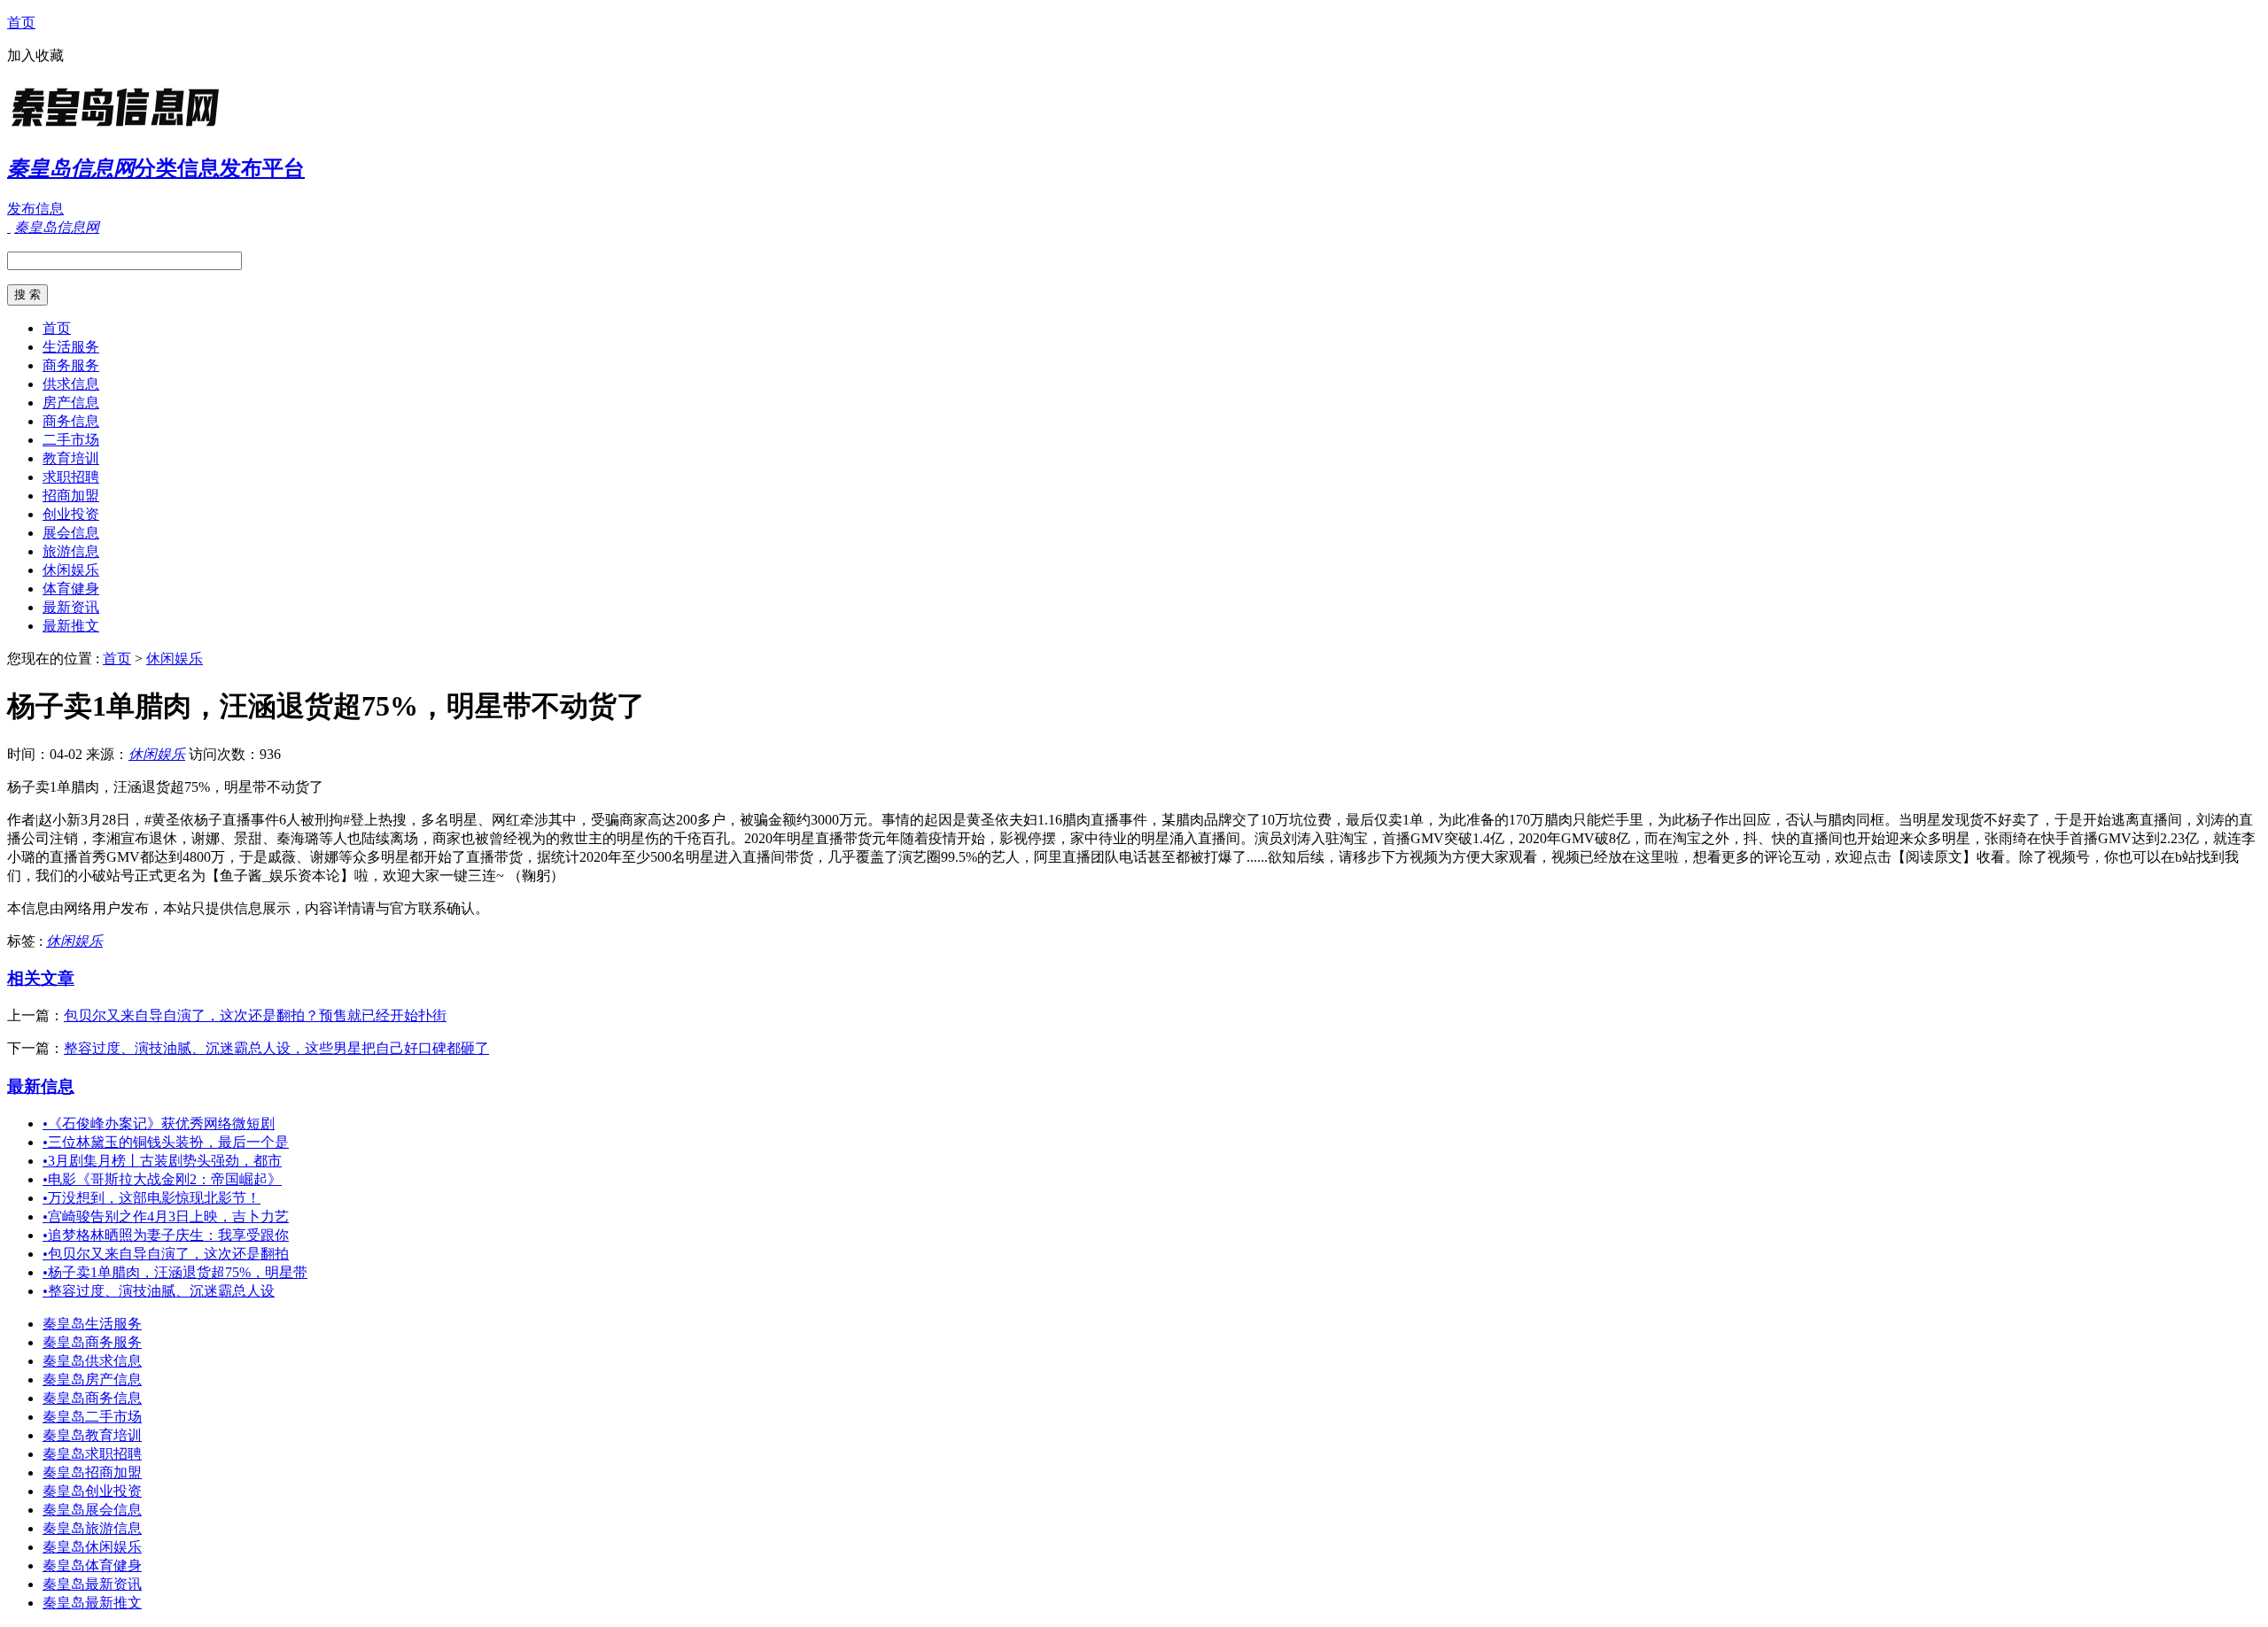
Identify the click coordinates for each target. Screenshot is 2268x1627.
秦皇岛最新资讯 (92, 1584)
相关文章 (41, 978)
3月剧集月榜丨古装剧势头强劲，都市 (162, 1161)
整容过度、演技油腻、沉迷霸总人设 (159, 1291)
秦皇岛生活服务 (92, 1324)
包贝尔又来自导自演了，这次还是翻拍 (166, 1254)
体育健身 (71, 589)
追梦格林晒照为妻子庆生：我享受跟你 (166, 1235)
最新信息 (41, 1086)
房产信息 (71, 403)
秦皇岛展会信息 (92, 1510)
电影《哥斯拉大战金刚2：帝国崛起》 (162, 1179)
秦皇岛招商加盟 (92, 1472)
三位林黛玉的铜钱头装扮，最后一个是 (166, 1142)
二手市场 (71, 440)
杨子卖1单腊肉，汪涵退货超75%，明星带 (175, 1272)
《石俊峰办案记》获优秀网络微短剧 (159, 1123)
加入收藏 (35, 55)
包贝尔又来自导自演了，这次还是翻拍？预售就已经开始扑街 (255, 1015)
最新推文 (71, 626)
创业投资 (71, 514)
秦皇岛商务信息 (92, 1398)
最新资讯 (71, 607)
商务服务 (71, 365)
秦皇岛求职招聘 (92, 1454)
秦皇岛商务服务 (92, 1342)
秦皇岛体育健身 (92, 1565)
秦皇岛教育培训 (92, 1435)
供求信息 (71, 384)
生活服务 (71, 347)
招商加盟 (71, 496)
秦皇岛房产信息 (92, 1379)
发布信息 (35, 209)
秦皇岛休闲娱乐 (92, 1547)
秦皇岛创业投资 (92, 1491)
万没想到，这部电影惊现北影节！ (151, 1198)
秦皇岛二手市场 (92, 1417)
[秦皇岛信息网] (118, 128)
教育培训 (71, 458)
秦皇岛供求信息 (92, 1361)
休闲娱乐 (71, 570)
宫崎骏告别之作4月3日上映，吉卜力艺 (166, 1216)
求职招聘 (71, 477)
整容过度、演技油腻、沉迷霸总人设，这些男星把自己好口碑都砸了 (276, 1048)
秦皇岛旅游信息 (92, 1528)
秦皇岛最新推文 (92, 1603)
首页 (21, 23)
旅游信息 (71, 551)
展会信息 (71, 533)
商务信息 (71, 421)
